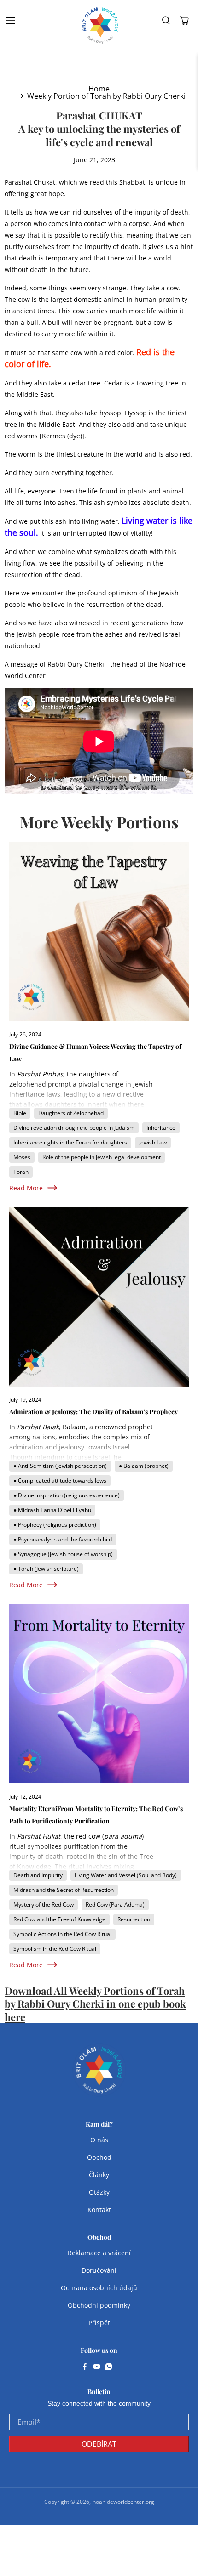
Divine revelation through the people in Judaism (74, 1128)
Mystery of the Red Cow (44, 1905)
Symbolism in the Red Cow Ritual (55, 1949)
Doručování (99, 2270)
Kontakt (99, 2210)
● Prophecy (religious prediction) (55, 1525)
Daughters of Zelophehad (71, 1113)
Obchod (99, 2157)
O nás (99, 2140)
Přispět (99, 2323)
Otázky (99, 2192)
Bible (20, 1113)
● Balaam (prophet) (144, 1466)
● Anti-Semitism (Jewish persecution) (60, 1466)
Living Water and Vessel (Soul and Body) (126, 1875)
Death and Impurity (38, 1875)
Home (99, 89)
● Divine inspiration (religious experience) (67, 1495)
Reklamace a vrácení (99, 2253)
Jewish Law (153, 1142)
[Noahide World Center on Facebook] (85, 2367)
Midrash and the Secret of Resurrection (64, 1890)
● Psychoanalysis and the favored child (63, 1539)
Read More (26, 1188)
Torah (21, 1172)
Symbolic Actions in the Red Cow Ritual (62, 1934)
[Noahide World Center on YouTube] (97, 2367)
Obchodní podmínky (99, 2305)
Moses (22, 1157)
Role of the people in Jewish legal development (102, 1157)
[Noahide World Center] (100, 25)
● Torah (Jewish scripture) (46, 1569)
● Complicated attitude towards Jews (60, 1480)
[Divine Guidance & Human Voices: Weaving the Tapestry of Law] (99, 932)
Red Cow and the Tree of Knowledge (59, 1919)
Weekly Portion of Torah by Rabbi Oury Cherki (106, 96)
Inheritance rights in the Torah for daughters (70, 1142)
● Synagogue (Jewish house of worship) (63, 1554)
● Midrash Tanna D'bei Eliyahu (52, 1510)
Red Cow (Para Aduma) (115, 1905)
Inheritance (161, 1128)
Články (99, 2175)
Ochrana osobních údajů (99, 2288)
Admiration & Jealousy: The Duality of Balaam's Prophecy (93, 1412)
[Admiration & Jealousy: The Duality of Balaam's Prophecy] (99, 1297)
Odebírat (99, 2444)
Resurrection (134, 1919)
